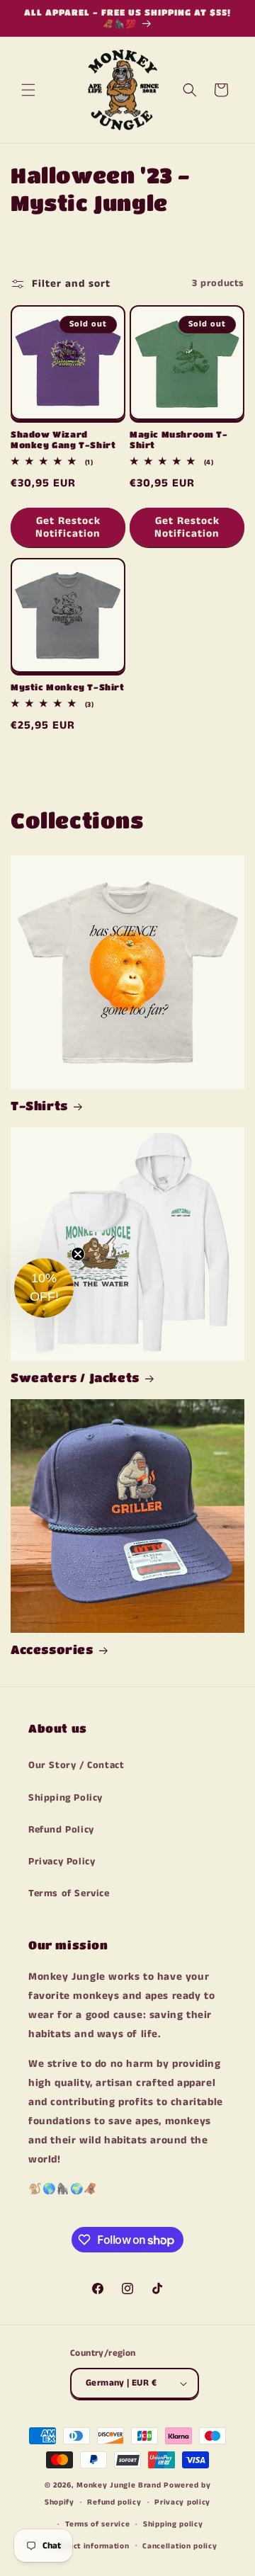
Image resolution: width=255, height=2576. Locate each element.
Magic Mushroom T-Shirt (178, 440)
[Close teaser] (78, 1254)
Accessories (52, 1649)
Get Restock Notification (68, 527)
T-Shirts (39, 1106)
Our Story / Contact (76, 1765)
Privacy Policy (62, 1862)
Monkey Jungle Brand (119, 2485)
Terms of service (97, 2524)
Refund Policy (61, 1830)
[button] (28, 90)
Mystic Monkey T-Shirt (68, 687)
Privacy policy (182, 2502)
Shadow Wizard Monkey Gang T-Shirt (63, 440)
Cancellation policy (180, 2546)
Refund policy (114, 2502)
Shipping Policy (66, 1798)
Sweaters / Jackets (75, 1378)
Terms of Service (69, 1893)
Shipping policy (173, 2524)
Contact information (90, 2546)
